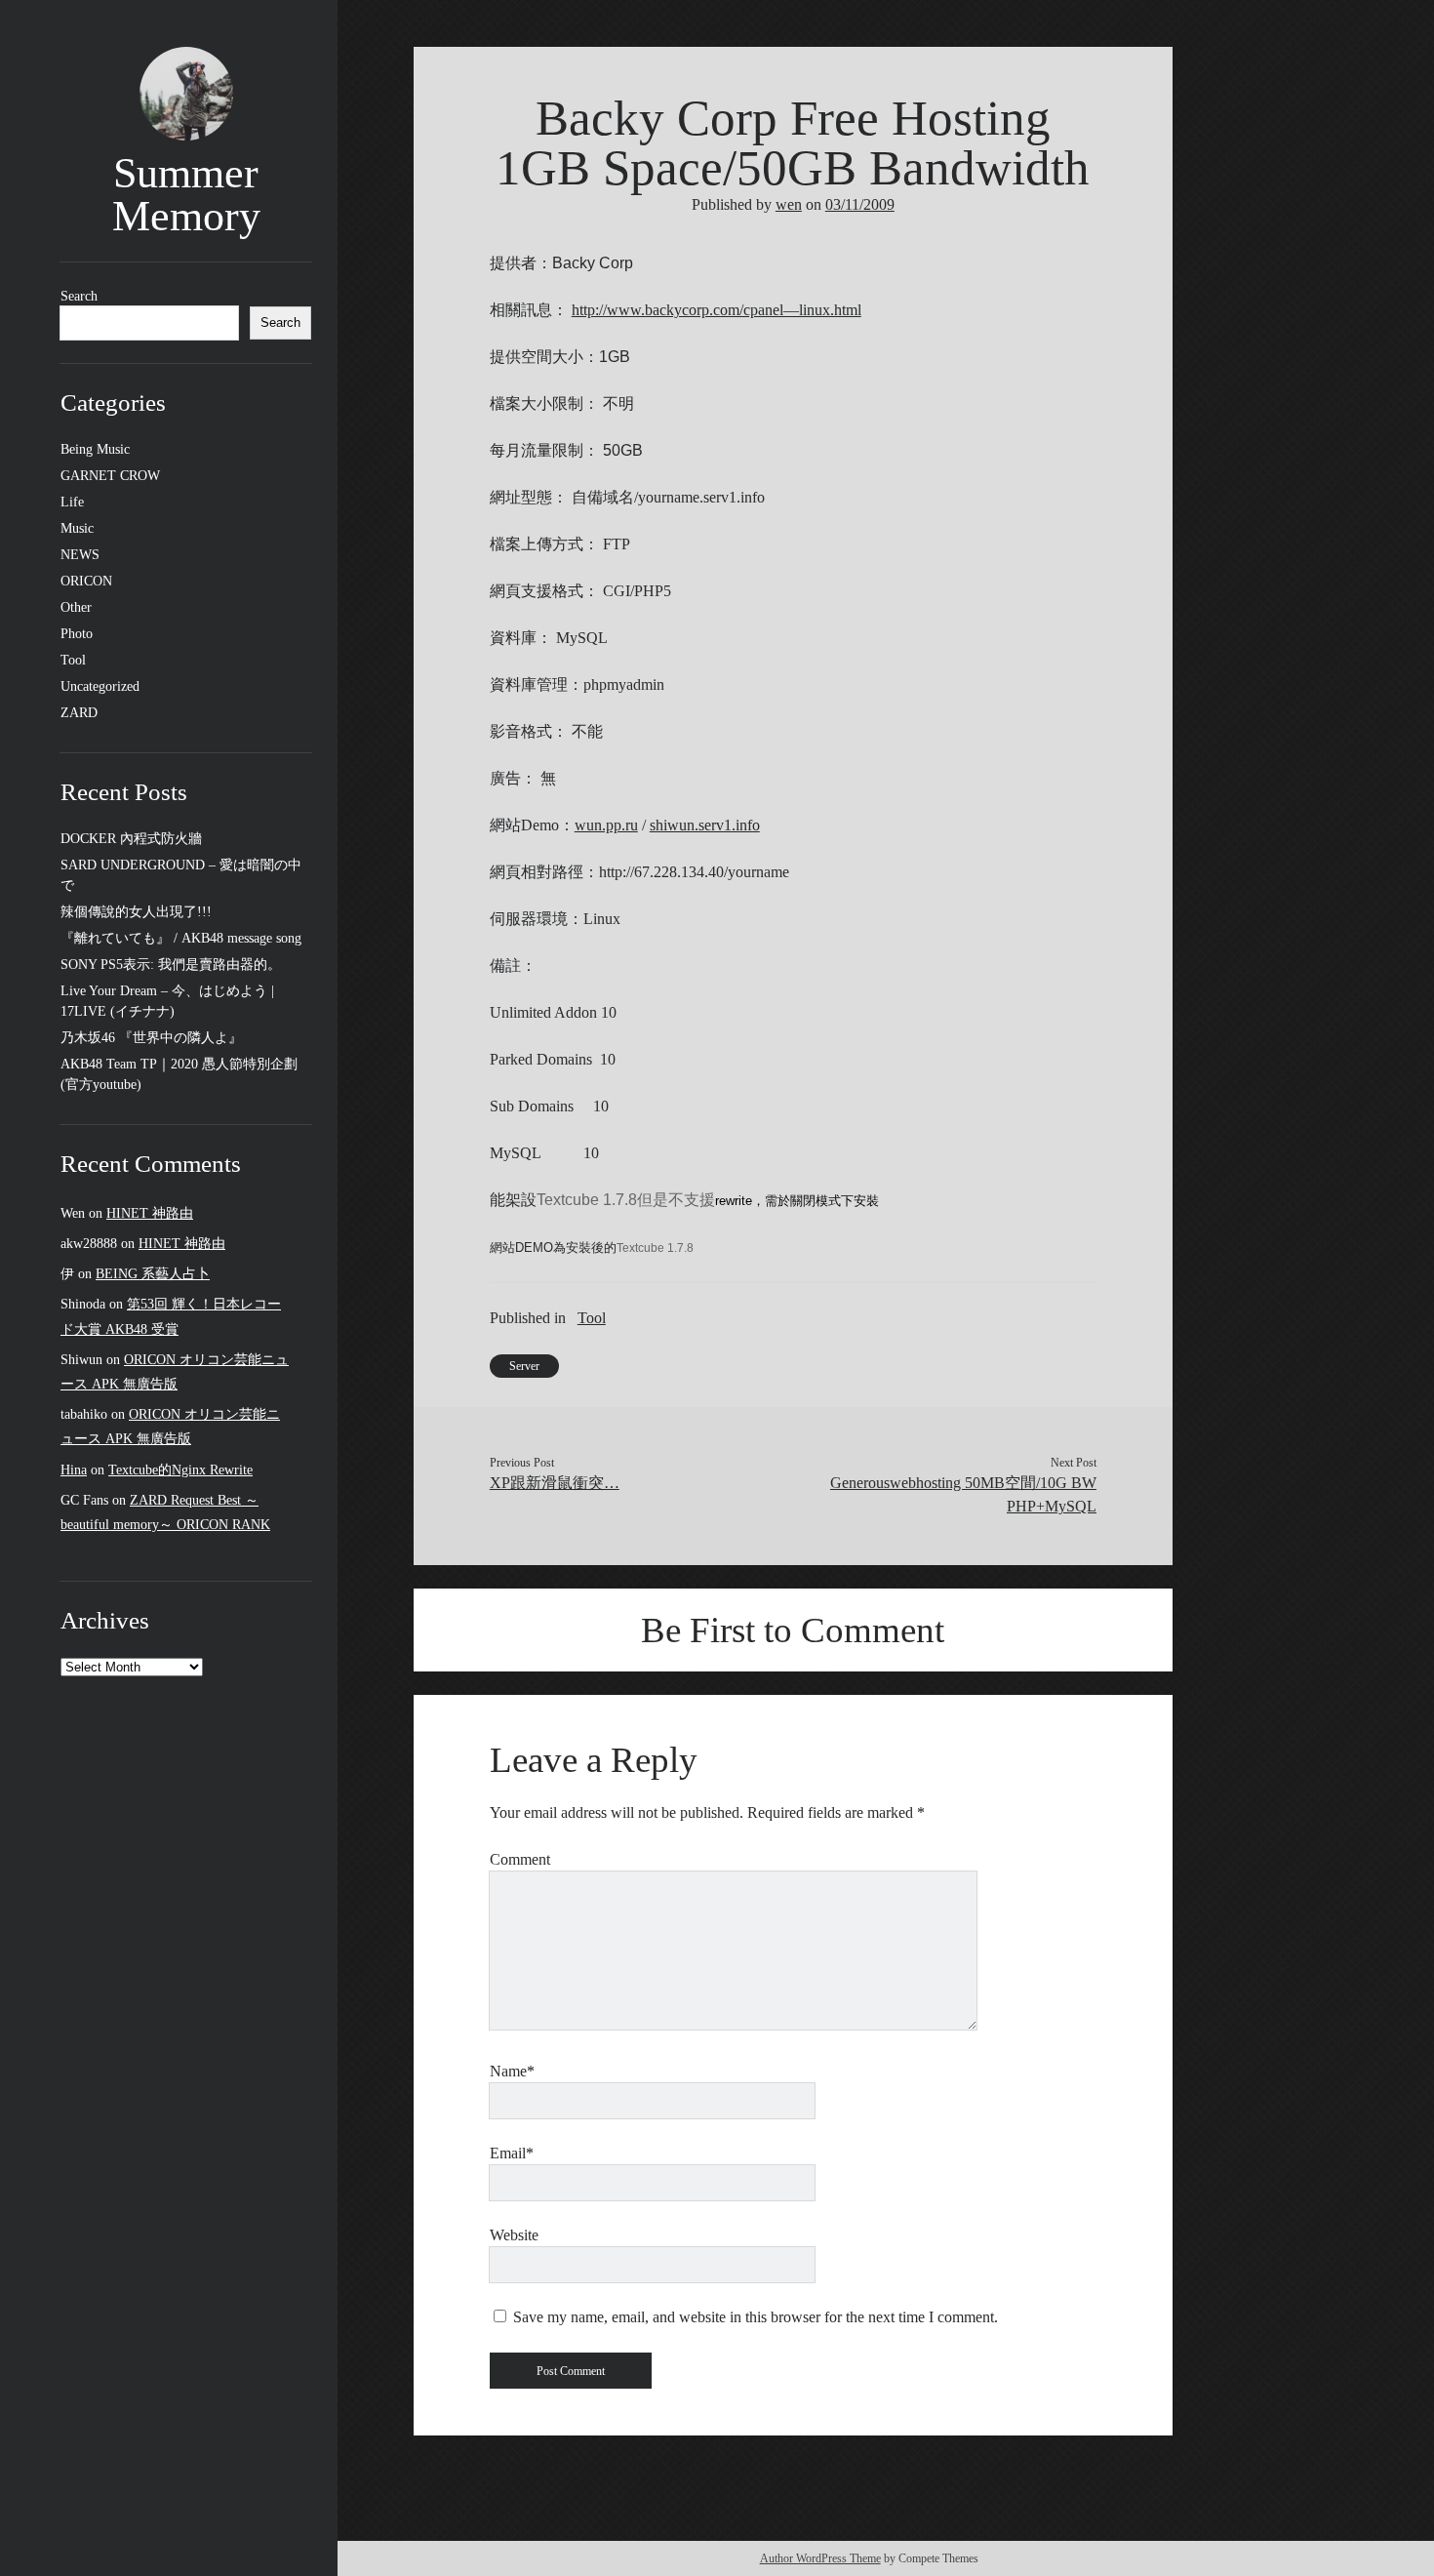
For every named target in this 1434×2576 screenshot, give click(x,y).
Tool (73, 660)
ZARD (79, 713)
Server (524, 1366)
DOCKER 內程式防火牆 (131, 839)
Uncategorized (100, 686)
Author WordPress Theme (820, 2558)
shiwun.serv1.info (705, 825)
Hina (74, 1470)
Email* (512, 2153)
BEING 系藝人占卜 (153, 1274)
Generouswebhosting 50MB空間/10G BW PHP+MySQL (963, 1494)
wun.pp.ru (606, 825)
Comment (520, 1859)
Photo (77, 634)
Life (72, 502)
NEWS (80, 555)
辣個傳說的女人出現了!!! (136, 912)
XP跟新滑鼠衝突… (555, 1483)
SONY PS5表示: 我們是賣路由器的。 (171, 965)
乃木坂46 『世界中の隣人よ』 (151, 1038)
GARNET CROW (110, 476)
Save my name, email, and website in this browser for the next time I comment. (756, 2317)
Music (77, 528)
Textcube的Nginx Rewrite (180, 1470)
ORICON (86, 581)
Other (76, 607)
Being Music (95, 449)
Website (514, 2235)
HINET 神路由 (150, 1213)
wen (789, 204)
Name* (512, 2071)
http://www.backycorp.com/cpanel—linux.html (717, 310)
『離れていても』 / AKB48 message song (181, 938)
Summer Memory (186, 195)
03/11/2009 (860, 204)
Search (79, 296)
